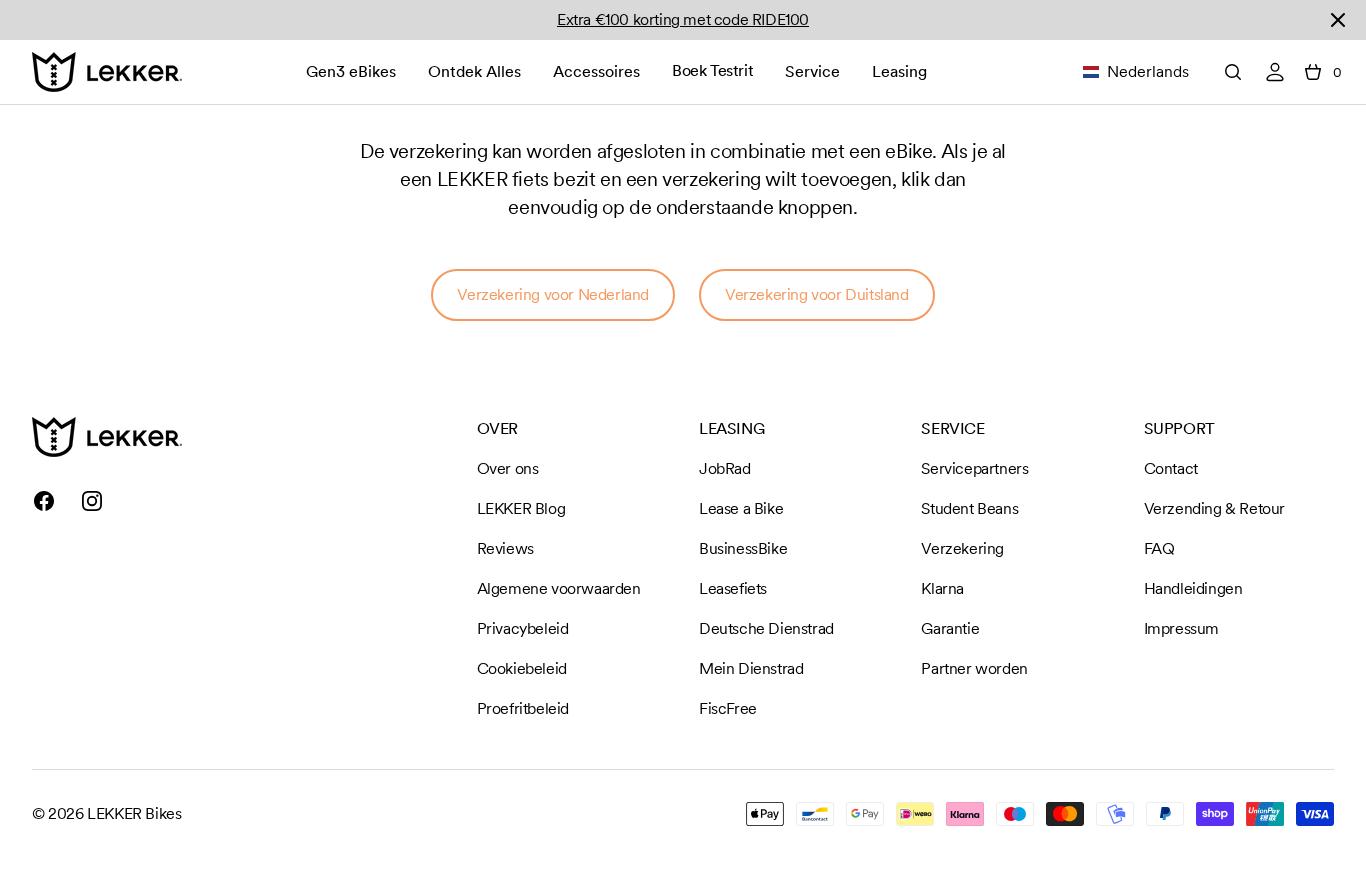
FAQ (1159, 548)
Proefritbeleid (523, 708)
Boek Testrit (712, 70)
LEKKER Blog (521, 508)
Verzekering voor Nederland (553, 294)
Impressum (1181, 628)
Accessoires (596, 71)
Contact (1171, 468)
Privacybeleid (523, 628)
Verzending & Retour (1214, 508)
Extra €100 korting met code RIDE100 (683, 19)
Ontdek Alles (474, 71)
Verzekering (962, 548)
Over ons (508, 468)
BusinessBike (743, 548)
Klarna (942, 588)
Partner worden (974, 668)
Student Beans (969, 508)
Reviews (505, 548)
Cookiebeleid (522, 668)
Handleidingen (1193, 588)
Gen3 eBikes (351, 71)
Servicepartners (974, 468)
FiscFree (728, 708)
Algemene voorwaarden (559, 588)
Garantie (950, 628)
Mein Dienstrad (751, 668)
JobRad (725, 468)
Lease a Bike (741, 508)
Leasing (899, 71)
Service (812, 71)
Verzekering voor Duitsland (817, 294)
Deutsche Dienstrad (766, 628)
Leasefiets (733, 588)
